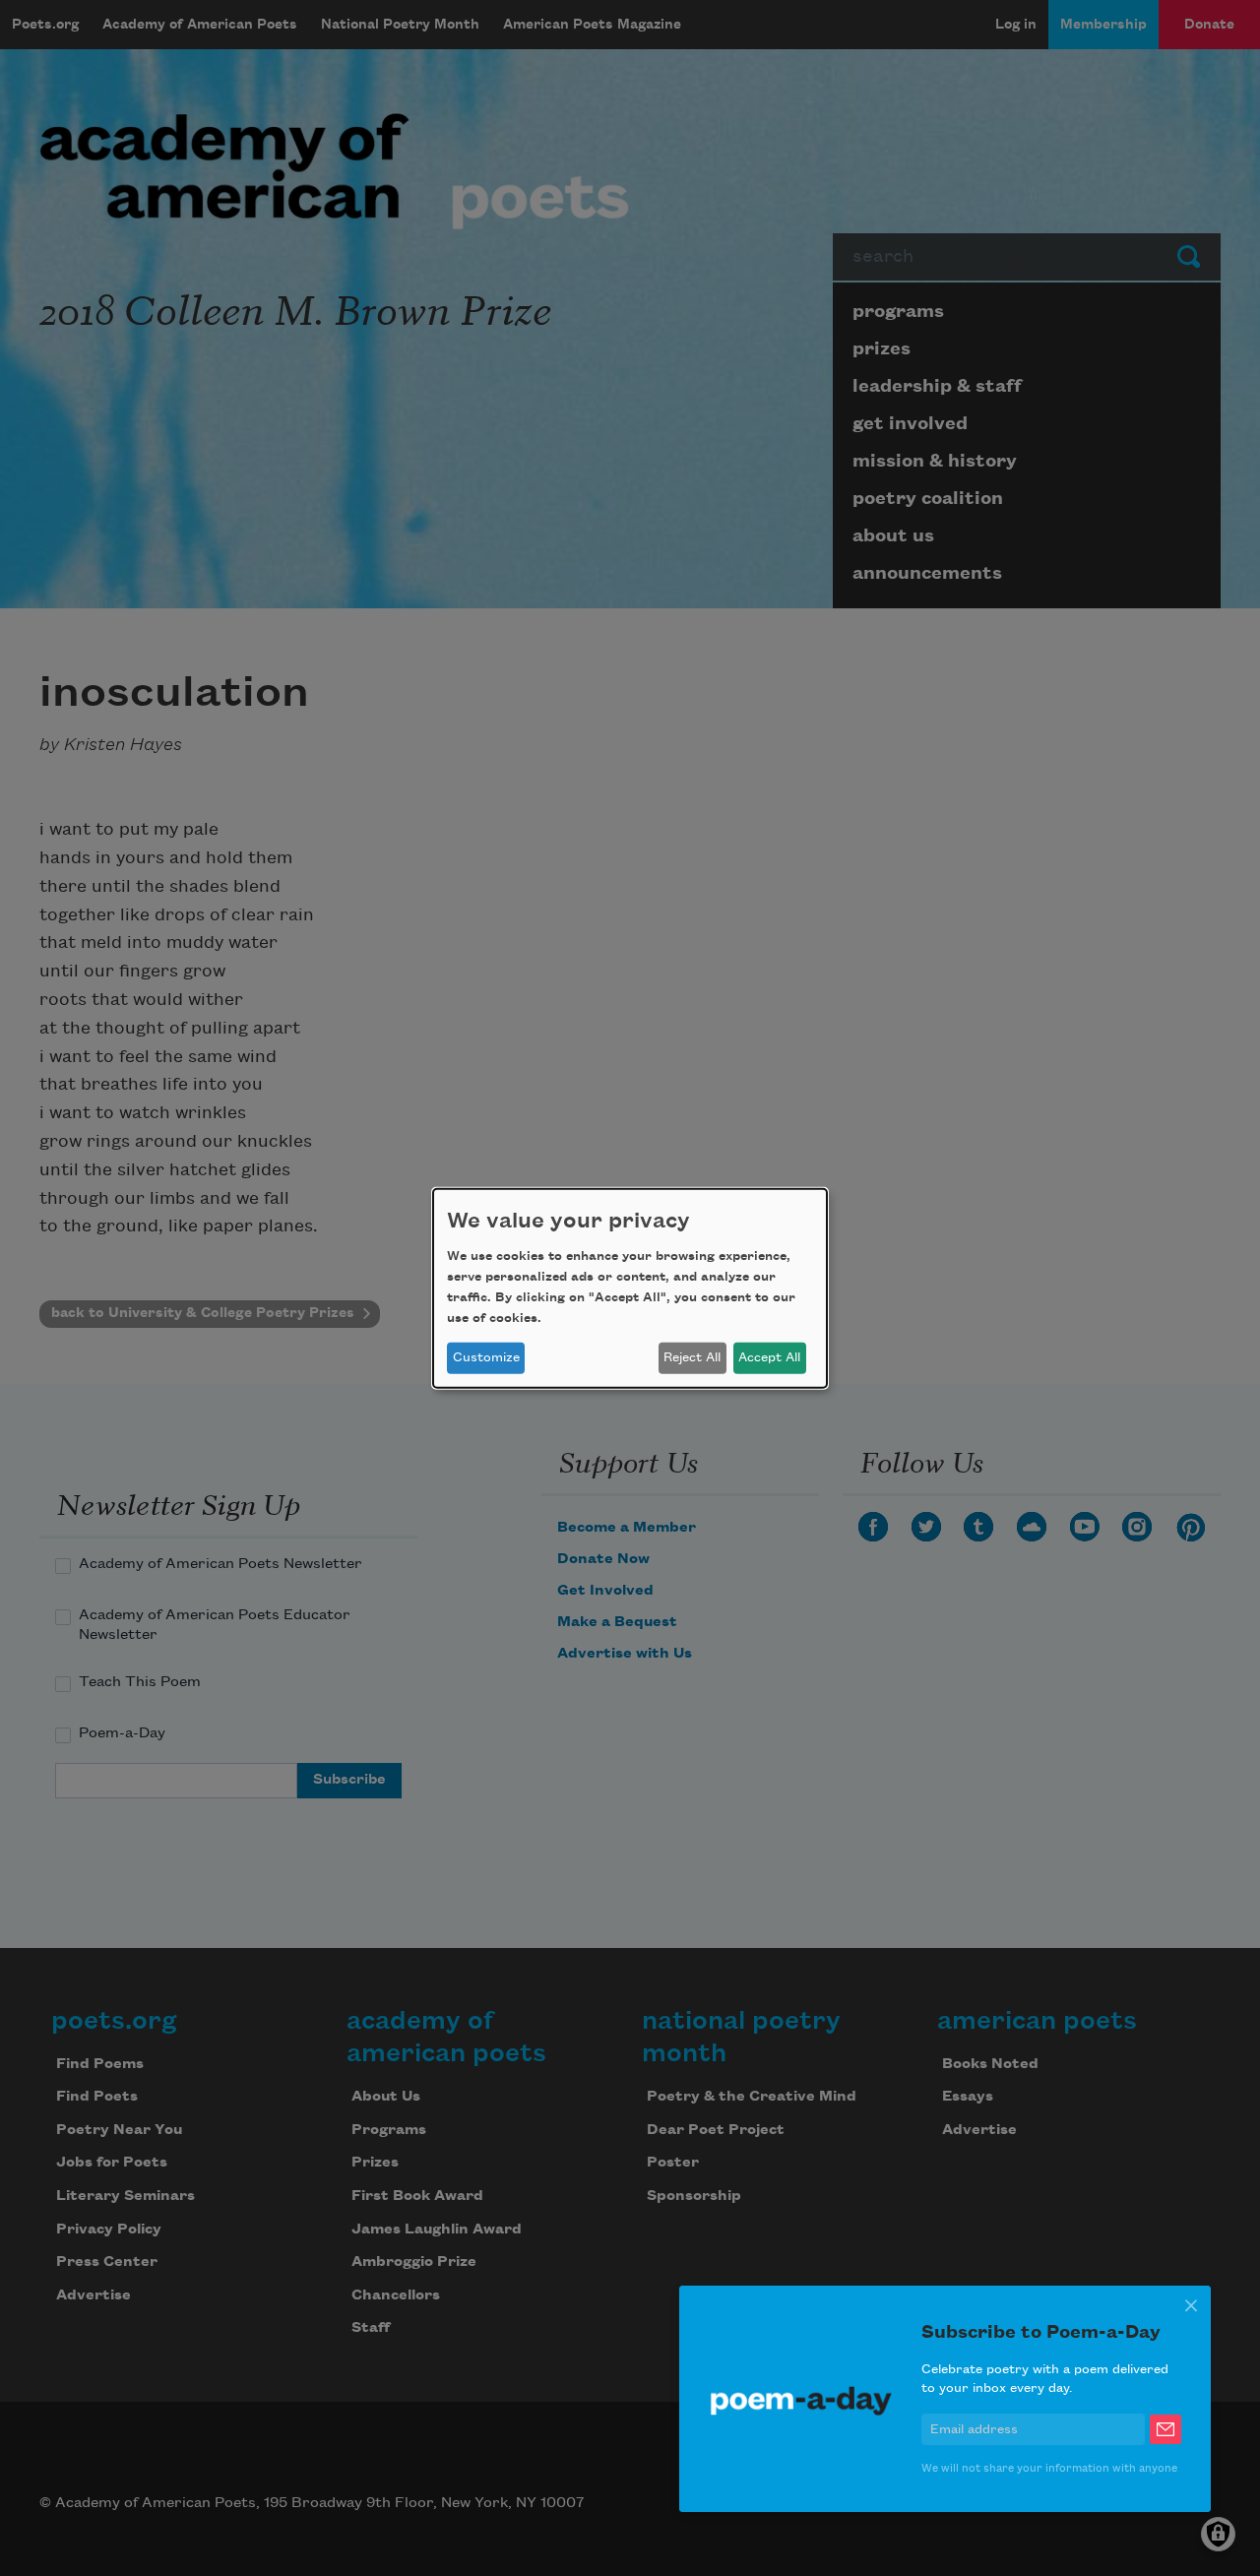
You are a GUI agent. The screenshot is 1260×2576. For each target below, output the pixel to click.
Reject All (692, 1357)
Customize (486, 1357)
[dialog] (630, 1288)
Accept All (769, 1357)
